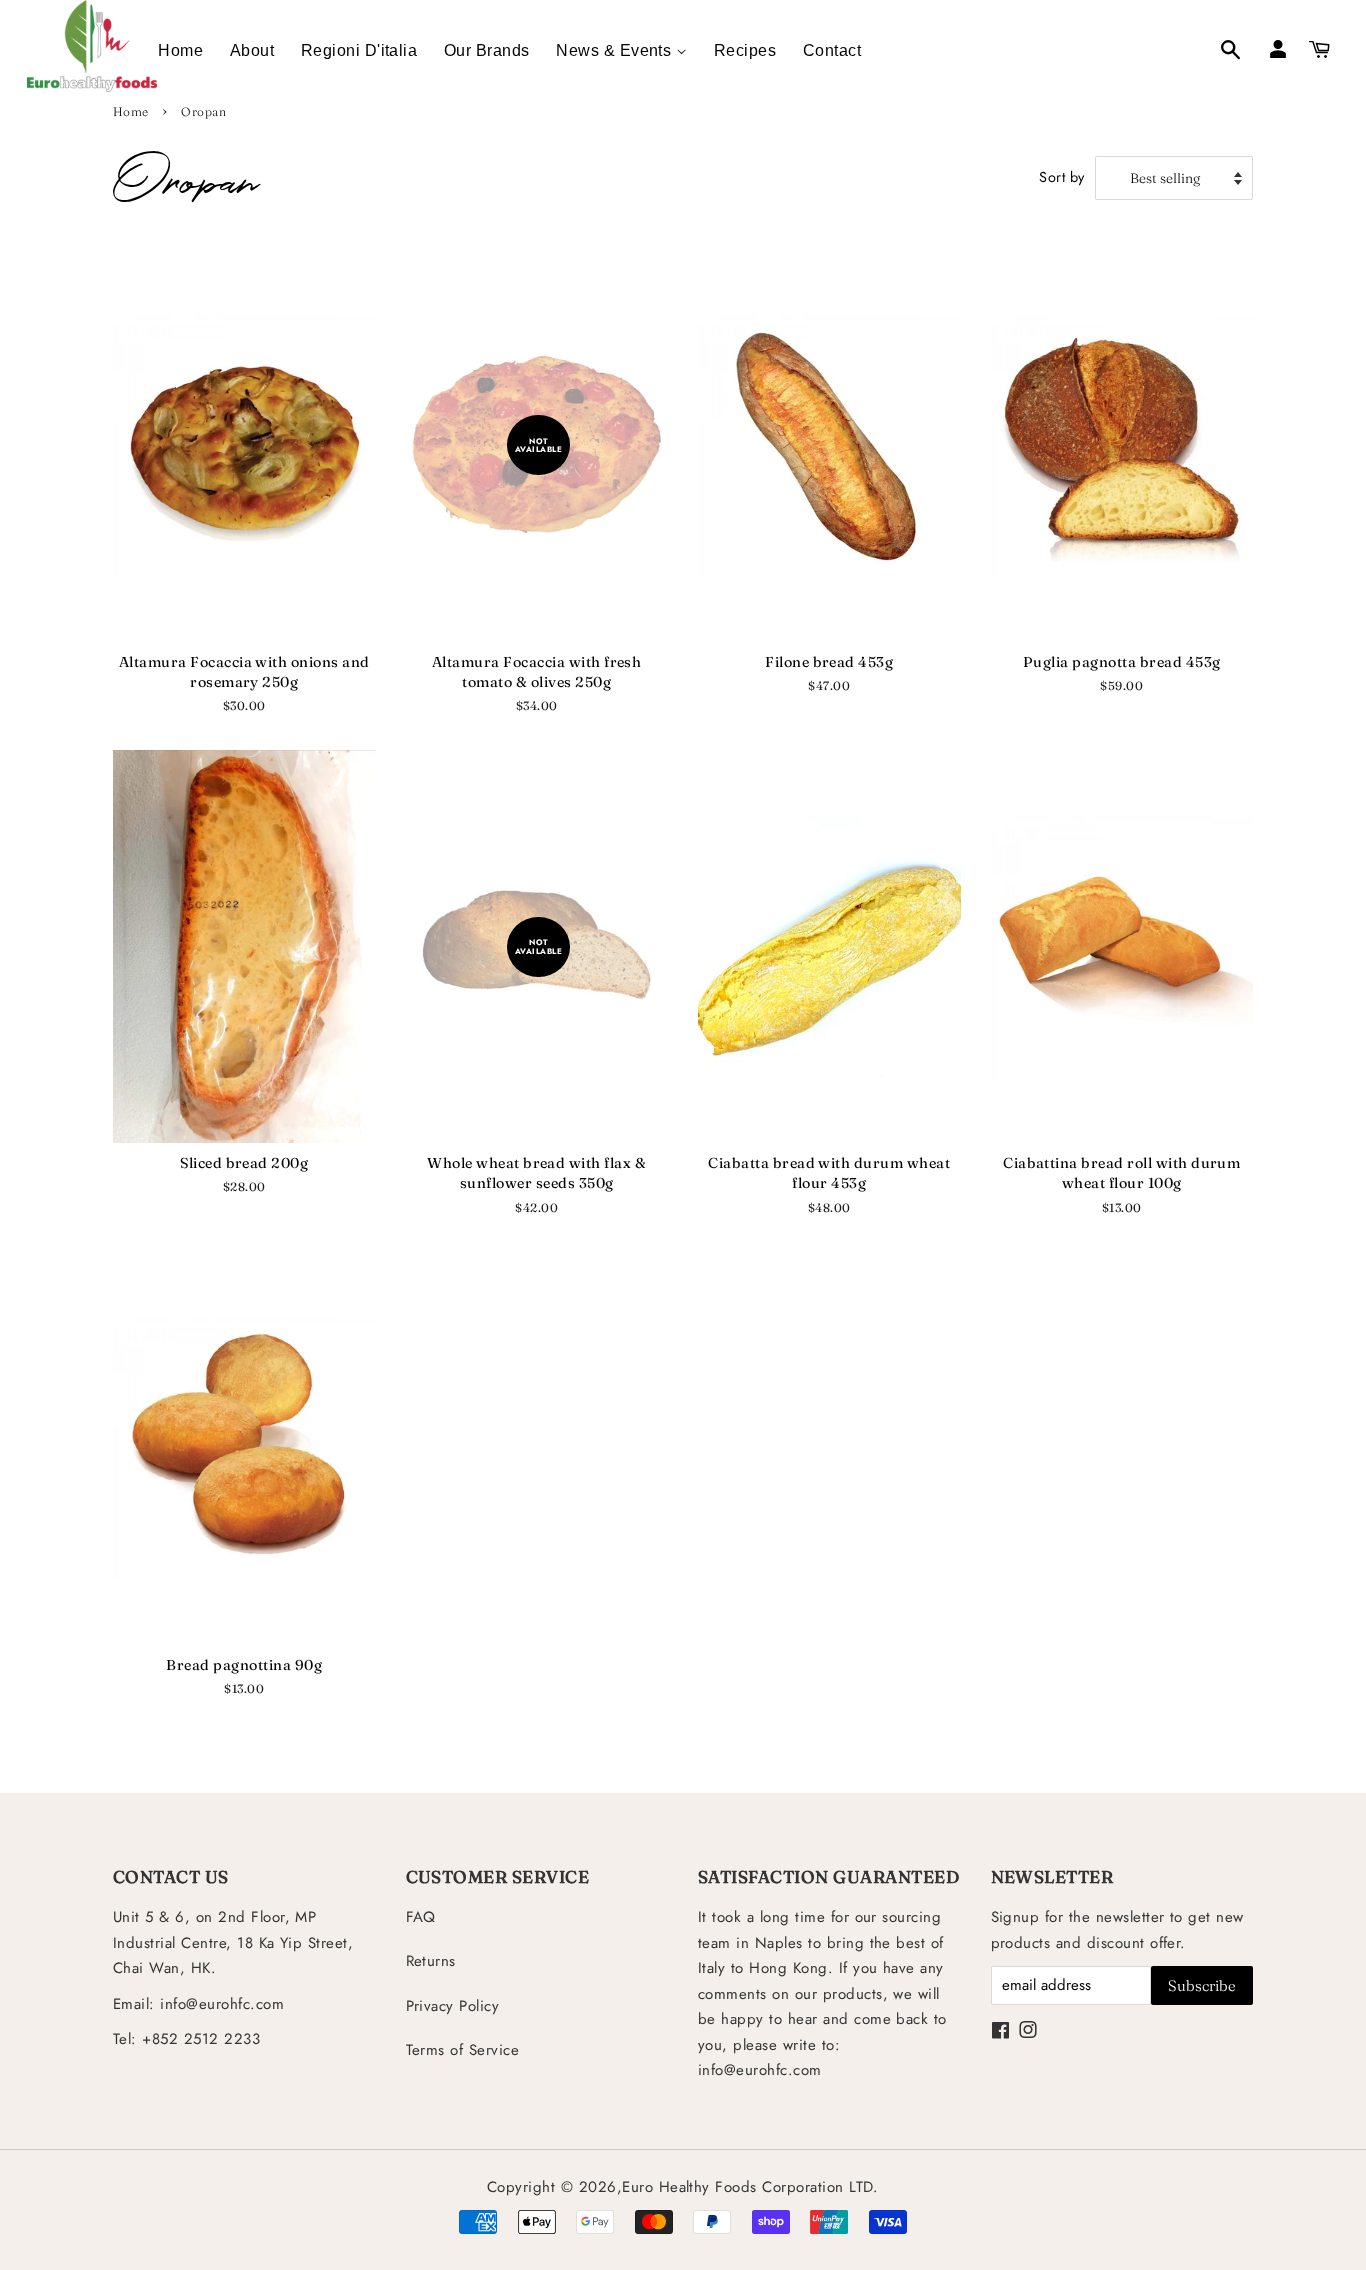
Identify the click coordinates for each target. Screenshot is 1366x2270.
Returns (431, 1961)
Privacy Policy (453, 2006)
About (252, 50)
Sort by (1061, 177)
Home (180, 50)
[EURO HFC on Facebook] (1000, 2032)
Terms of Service (463, 2050)
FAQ (421, 1917)
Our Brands (487, 50)
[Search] (1220, 52)
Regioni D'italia (359, 50)
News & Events (616, 50)
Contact (832, 50)
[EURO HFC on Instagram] (1028, 2032)
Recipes (745, 50)
